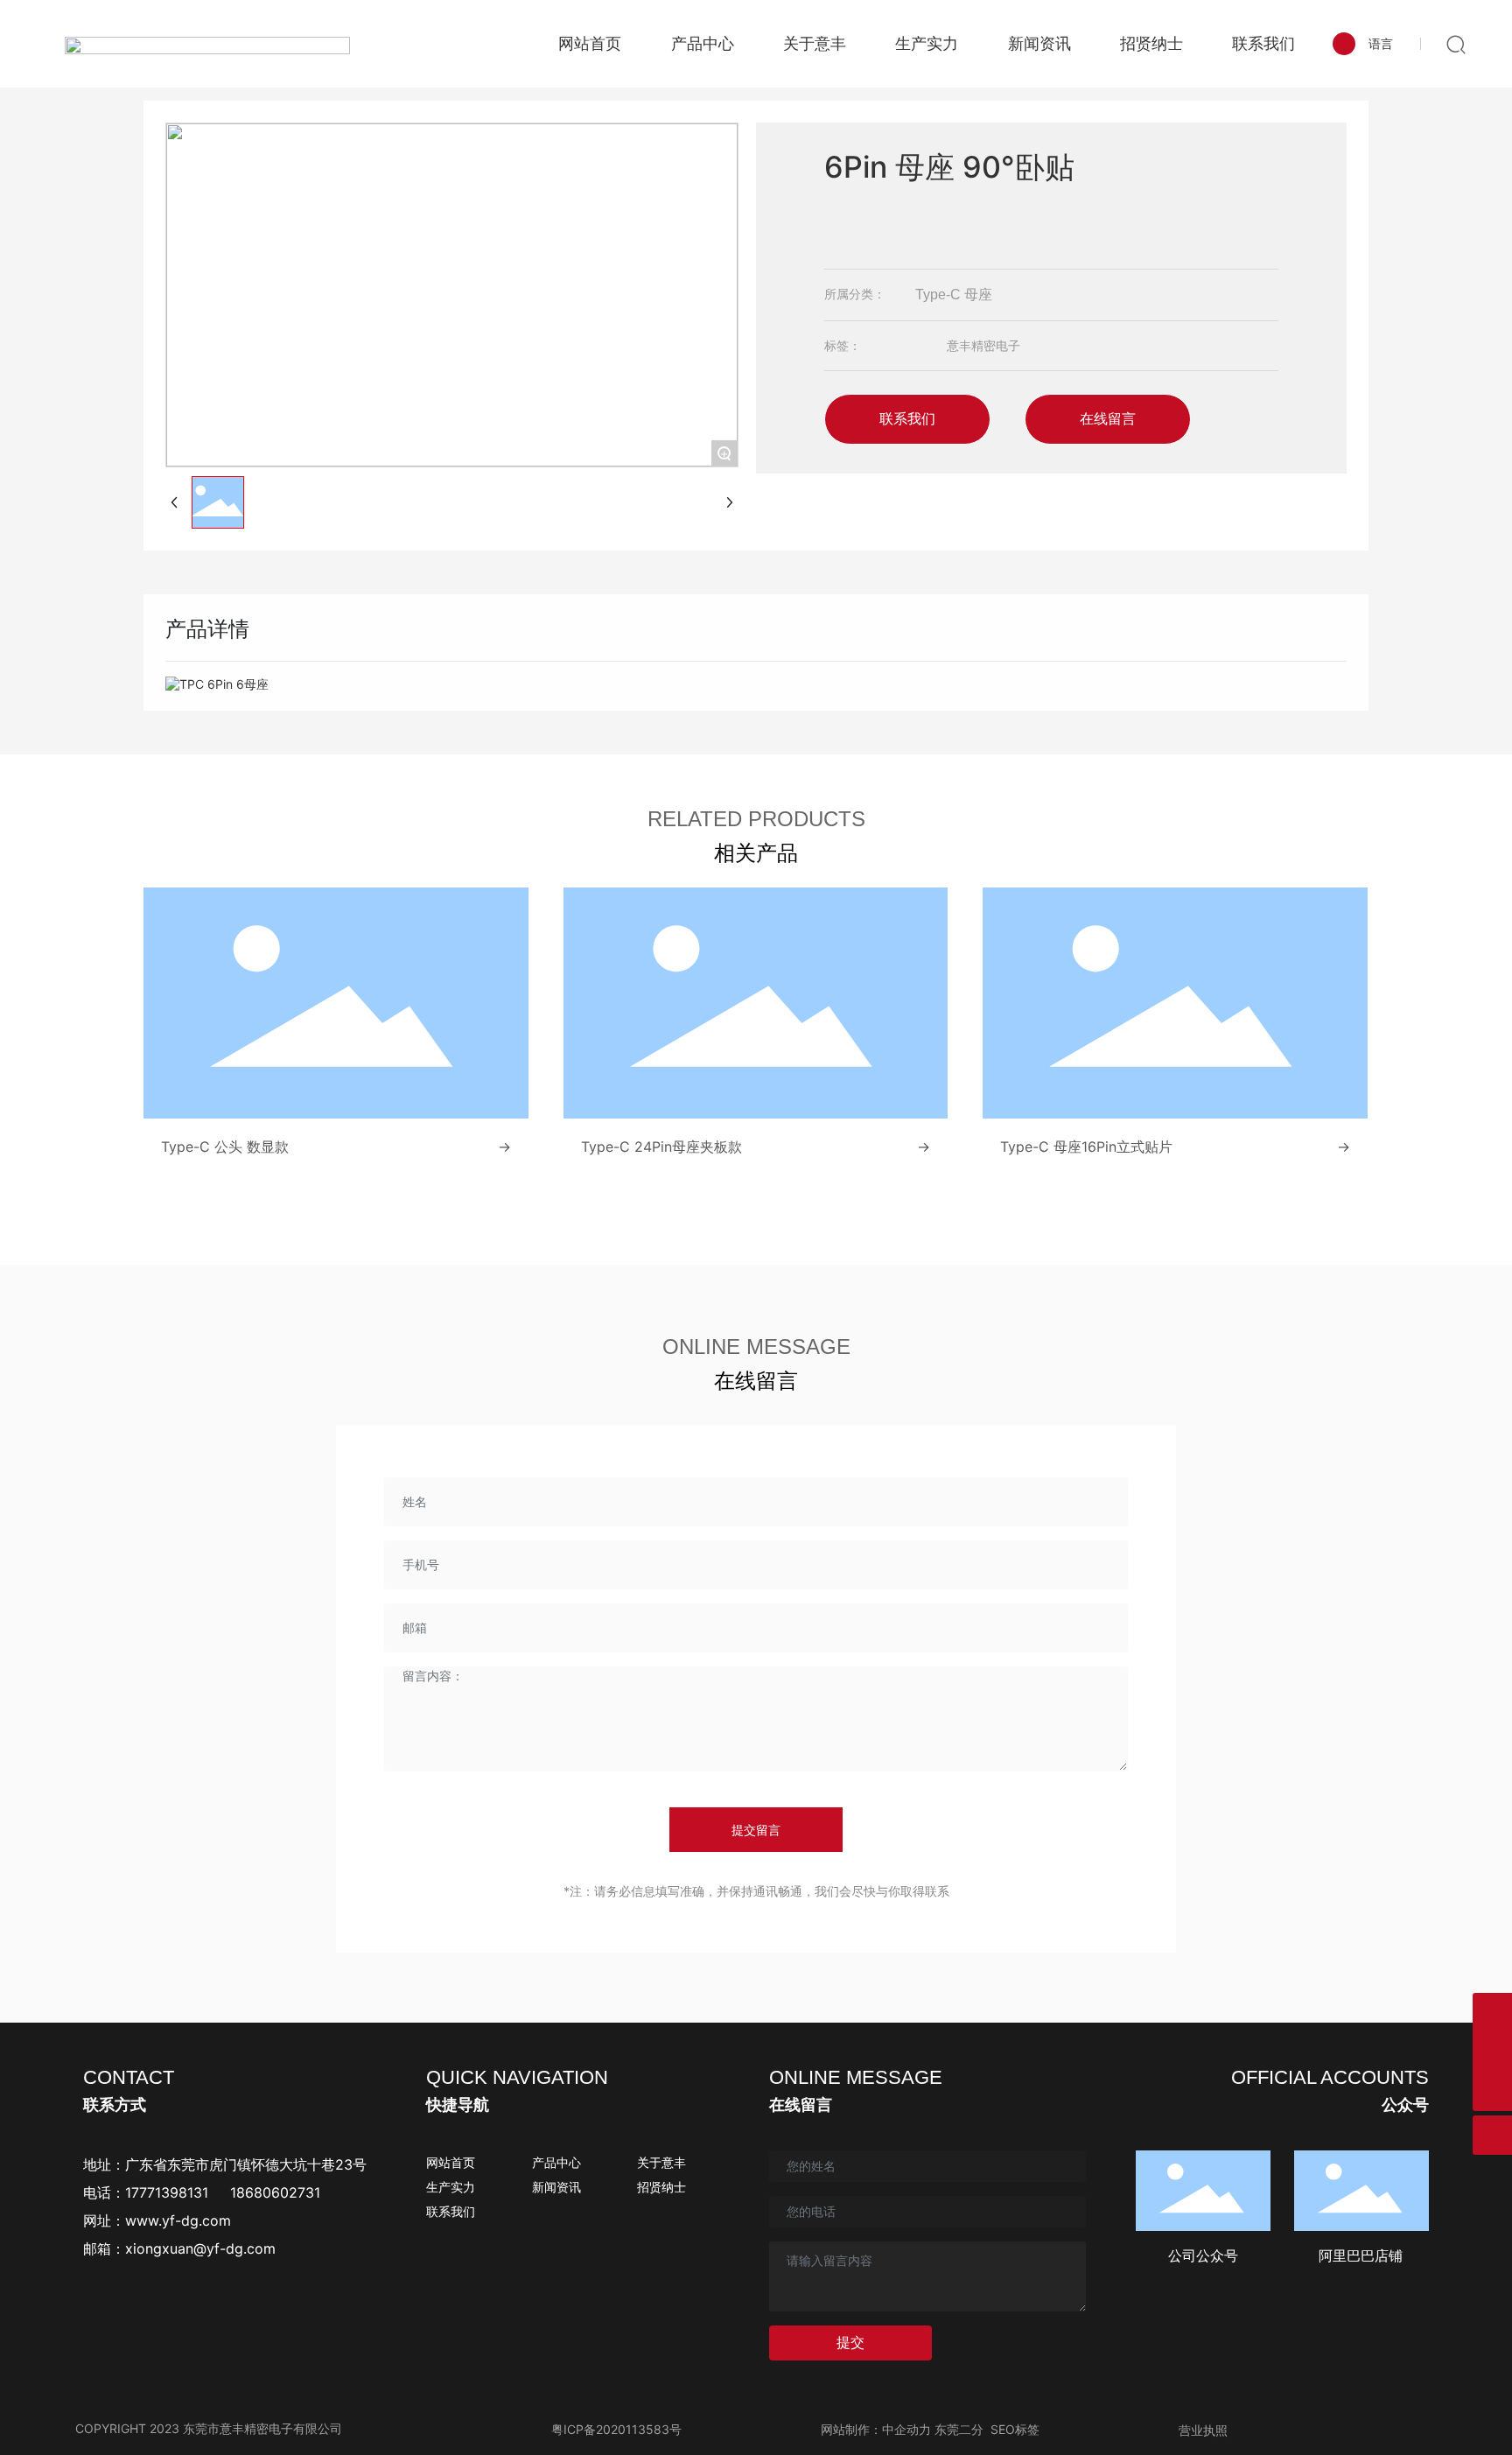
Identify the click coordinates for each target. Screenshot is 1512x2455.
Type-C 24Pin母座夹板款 (661, 1147)
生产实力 (451, 2187)
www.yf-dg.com (178, 2220)
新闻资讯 (556, 2187)
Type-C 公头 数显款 (225, 1147)
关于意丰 (661, 2162)
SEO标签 (1015, 2429)
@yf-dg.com (234, 2248)
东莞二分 (959, 2429)
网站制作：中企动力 (876, 2429)
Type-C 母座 (954, 295)
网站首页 (451, 2162)
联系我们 (451, 2211)
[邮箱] (1492, 2013)
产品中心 (556, 2162)
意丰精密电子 (983, 345)
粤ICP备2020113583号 (616, 2429)
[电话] (1492, 2052)
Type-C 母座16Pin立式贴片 (1086, 1147)
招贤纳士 (661, 2187)
